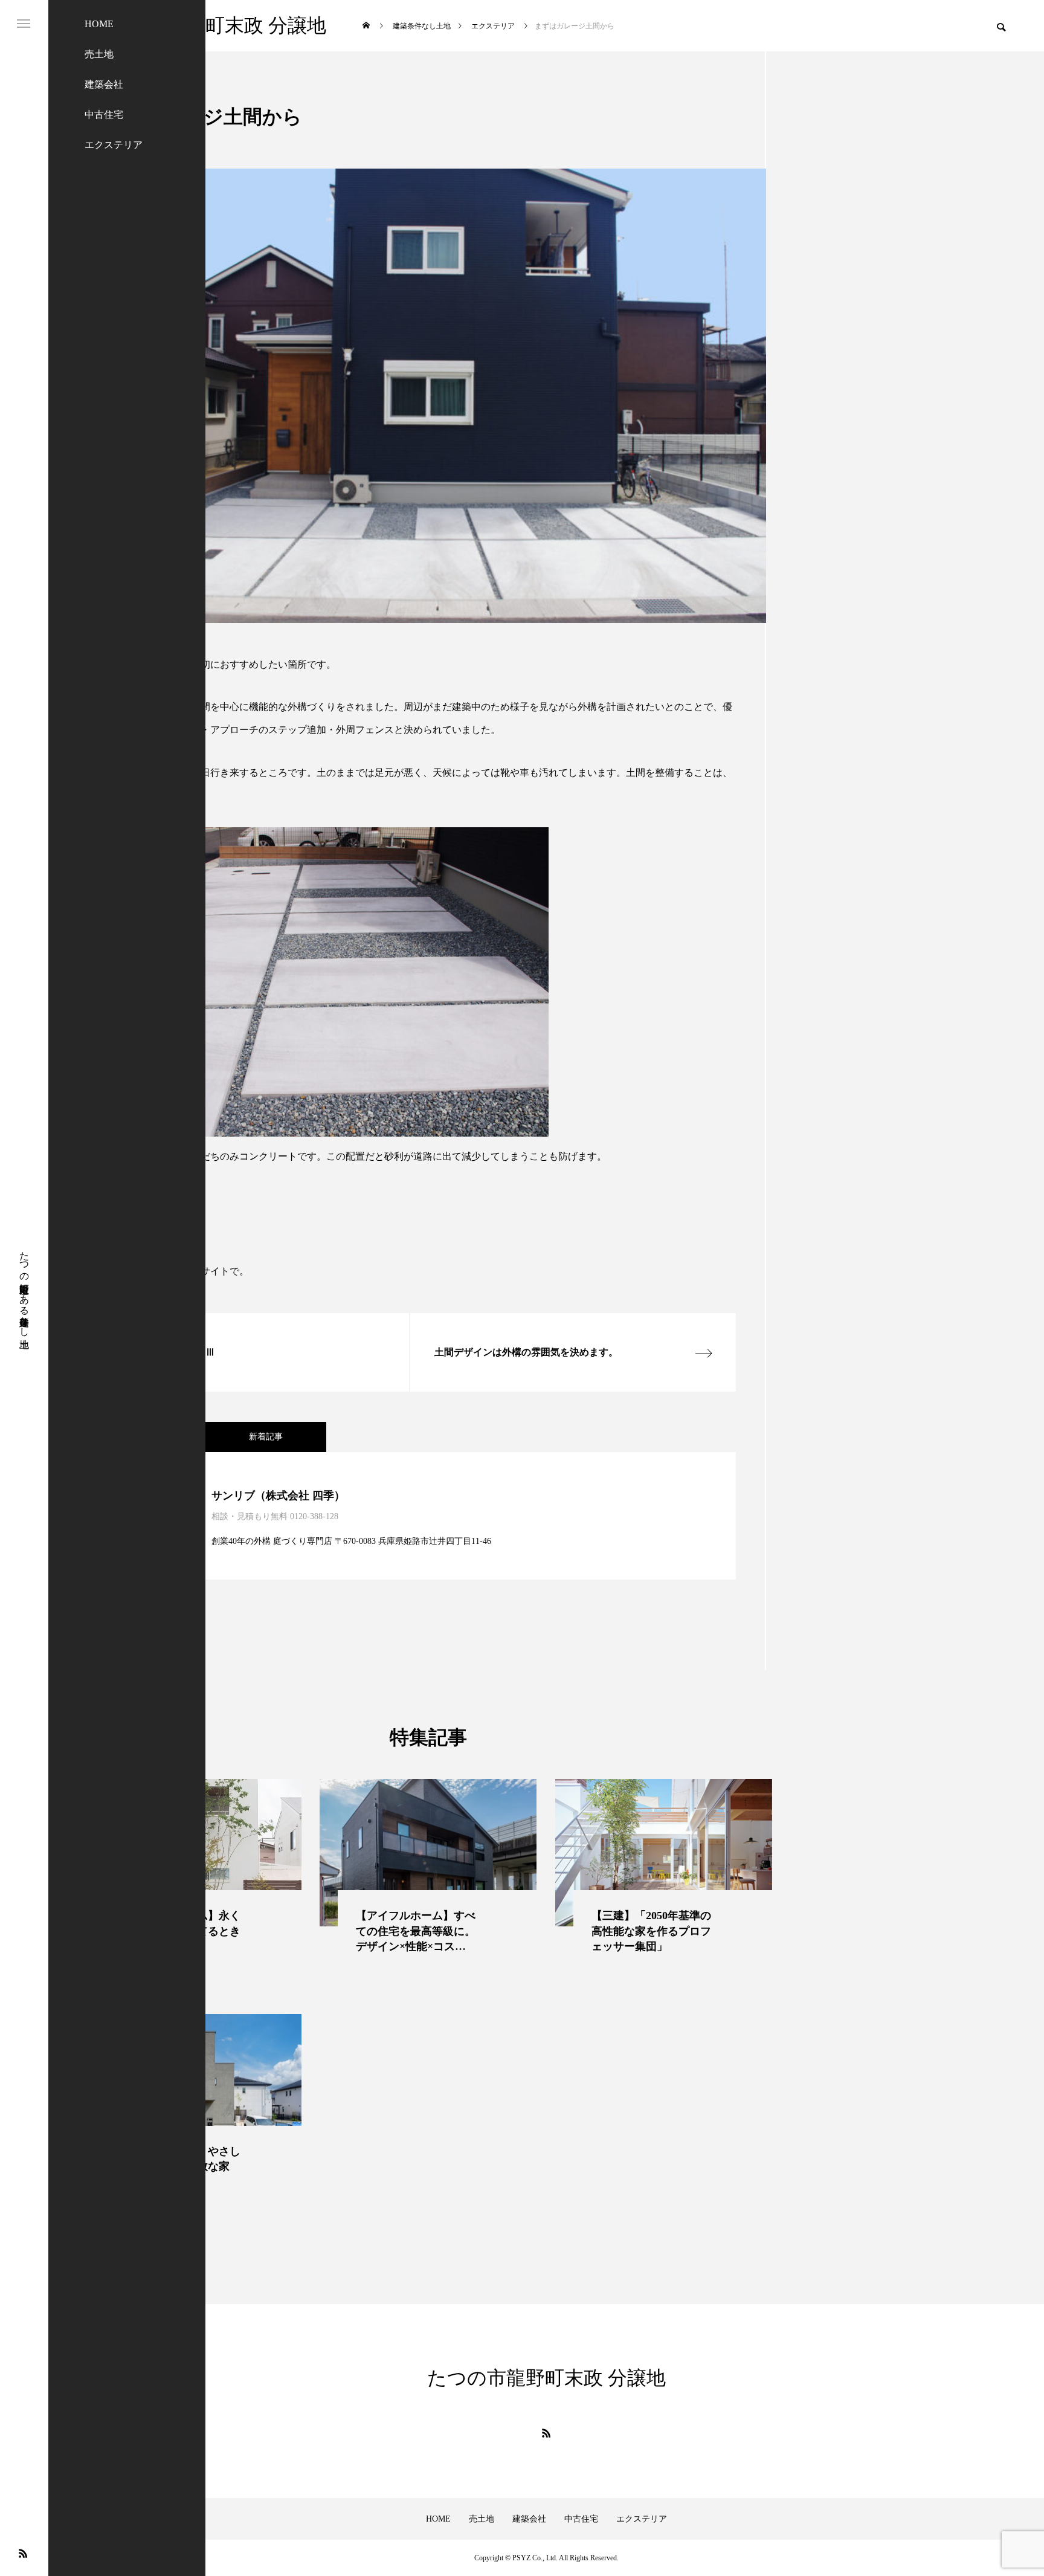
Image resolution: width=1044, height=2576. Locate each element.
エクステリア (114, 145)
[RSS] (23, 2553)
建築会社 (104, 84)
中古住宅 (104, 115)
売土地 (99, 54)
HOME (99, 24)
